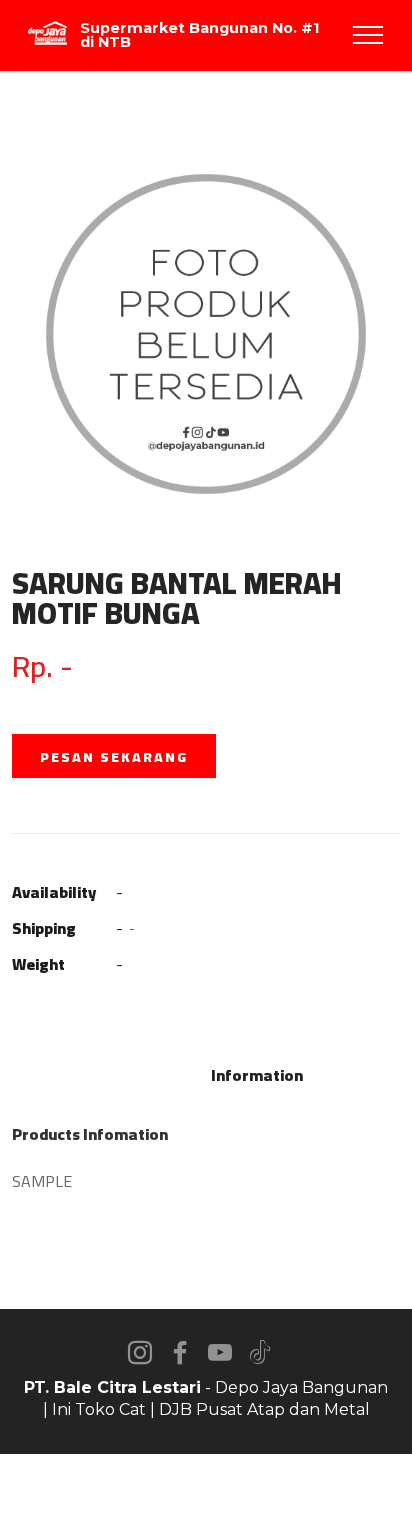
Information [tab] (257, 1075)
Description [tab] (153, 1075)
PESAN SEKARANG (114, 757)
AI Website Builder (206, 1486)
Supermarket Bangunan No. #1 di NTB (199, 35)
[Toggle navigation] (368, 35)
